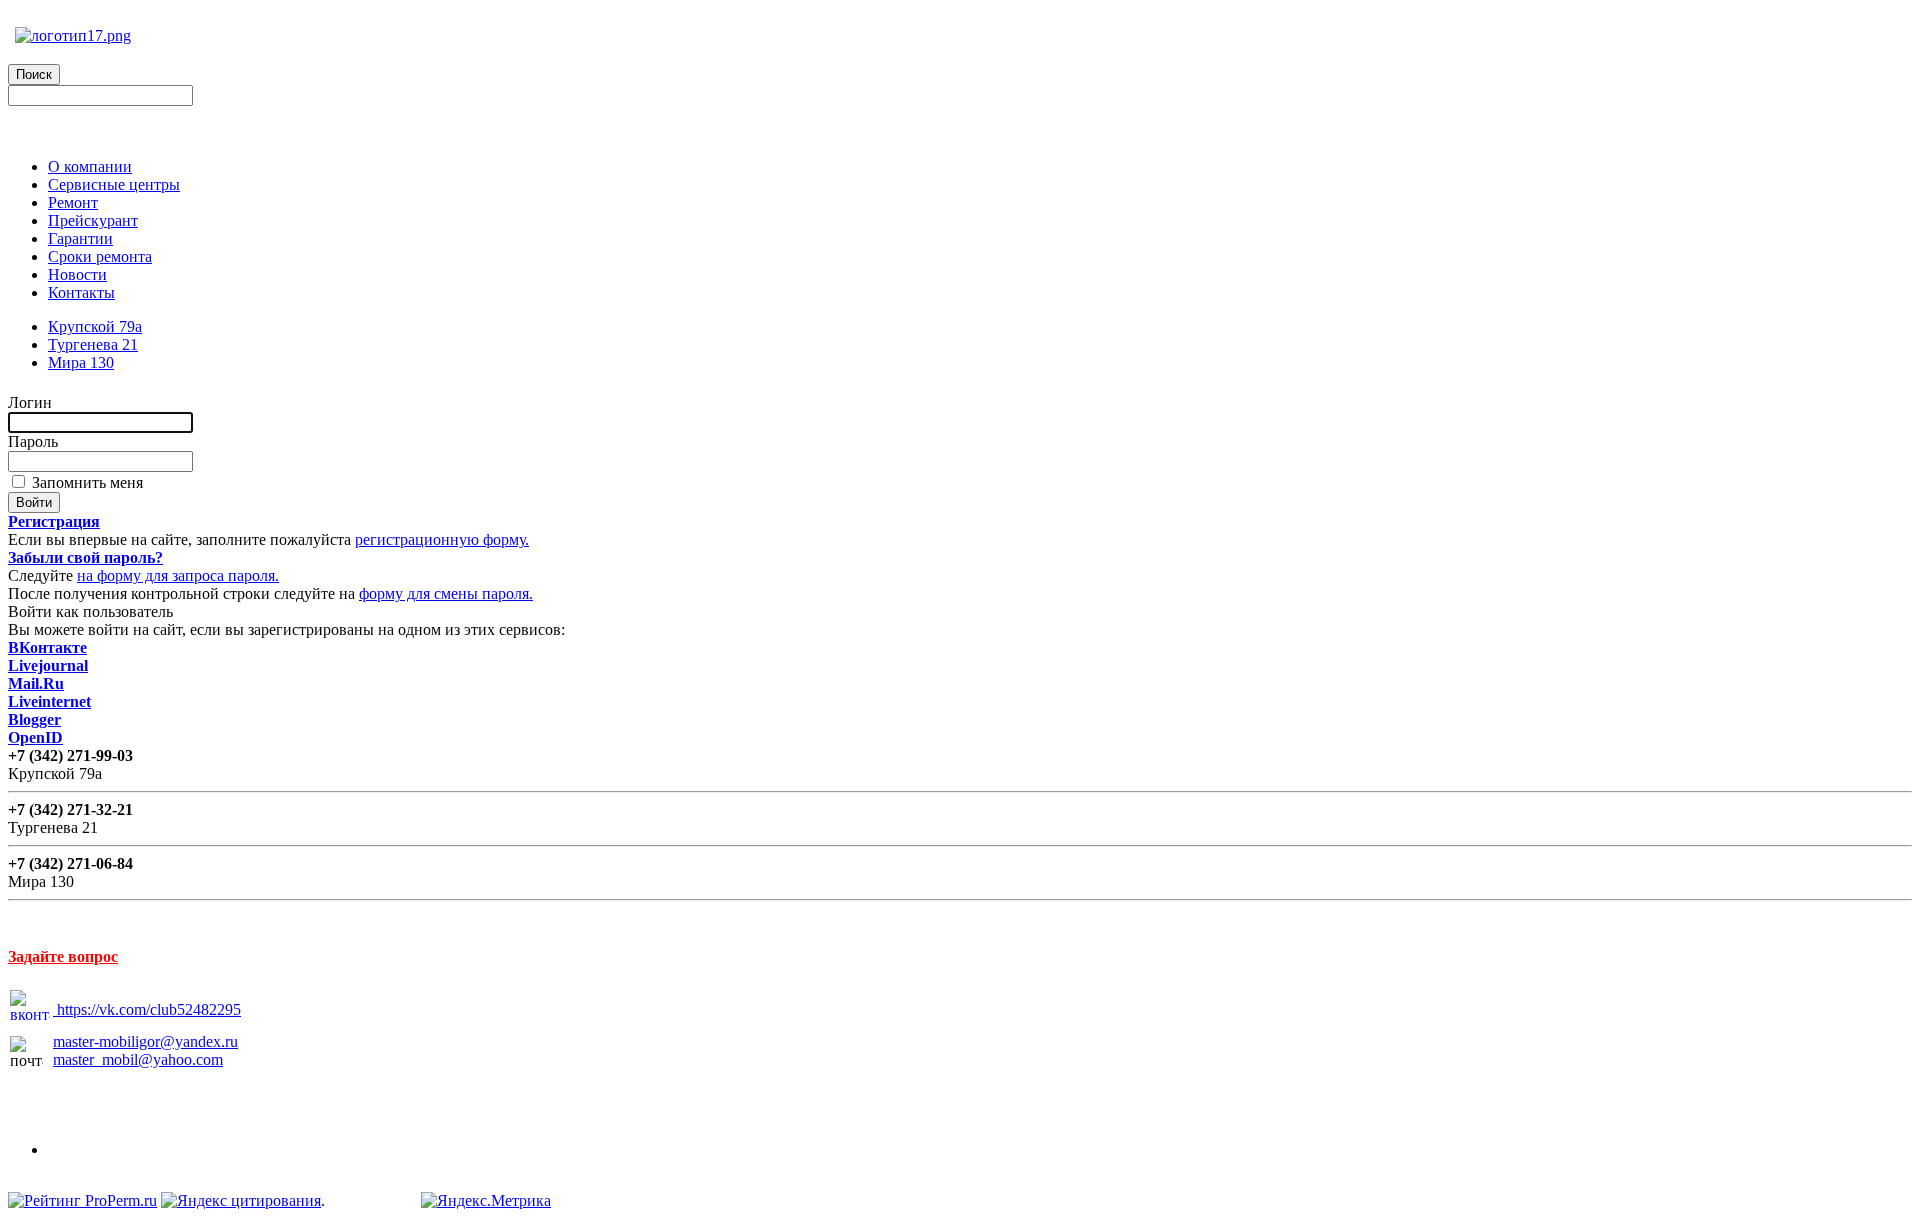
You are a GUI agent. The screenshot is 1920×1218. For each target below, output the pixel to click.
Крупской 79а (95, 326)
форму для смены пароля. (446, 593)
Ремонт (73, 202)
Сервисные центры (114, 184)
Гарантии (80, 238)
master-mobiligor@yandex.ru (145, 1041)
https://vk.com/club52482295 (149, 1009)
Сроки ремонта (100, 256)
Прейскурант (93, 220)
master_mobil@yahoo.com (138, 1059)
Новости (77, 274)
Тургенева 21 (93, 344)
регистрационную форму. (442, 539)
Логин (30, 402)
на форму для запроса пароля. (178, 575)
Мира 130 (81, 362)
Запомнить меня (85, 482)
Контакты (81, 292)
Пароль (33, 441)
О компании (90, 166)
